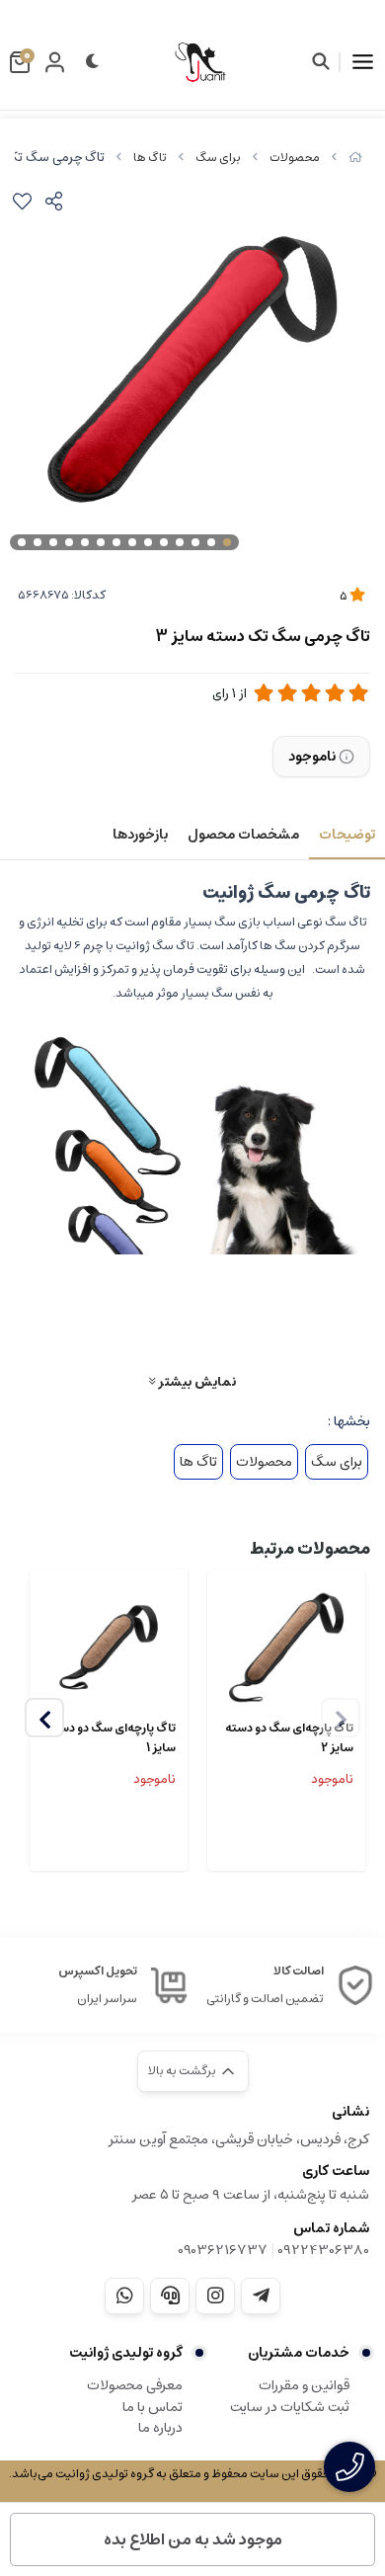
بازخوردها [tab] (140, 835)
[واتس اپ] (124, 2295)
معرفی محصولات (135, 2385)
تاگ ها (150, 158)
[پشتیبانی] (170, 2295)
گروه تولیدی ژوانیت (126, 2353)
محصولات (295, 158)
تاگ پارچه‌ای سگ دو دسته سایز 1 (112, 1738)
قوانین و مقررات (304, 2385)
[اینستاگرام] (215, 2295)
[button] (44, 1718)
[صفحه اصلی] (355, 158)
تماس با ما (153, 2407)
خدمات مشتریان (299, 2353)
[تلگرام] (261, 2295)
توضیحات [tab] (347, 835)
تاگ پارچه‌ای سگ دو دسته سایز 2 (289, 1738)
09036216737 (223, 2250)
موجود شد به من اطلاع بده (193, 2539)
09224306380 (323, 2250)
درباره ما (160, 2428)
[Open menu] (363, 62)
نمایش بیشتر (195, 1381)
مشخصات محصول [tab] (243, 835)
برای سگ (218, 158)
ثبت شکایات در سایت (290, 2407)
